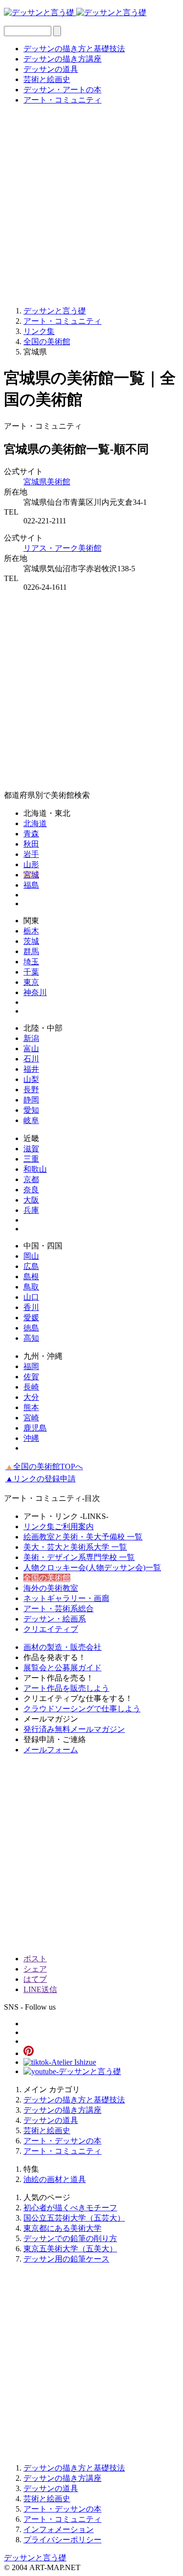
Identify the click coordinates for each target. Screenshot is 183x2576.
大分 (31, 1397)
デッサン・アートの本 (62, 90)
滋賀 (31, 1149)
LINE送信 (40, 1989)
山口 (31, 1297)
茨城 (31, 941)
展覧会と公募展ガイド (62, 1668)
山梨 (31, 1079)
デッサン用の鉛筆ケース (66, 2259)
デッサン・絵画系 (55, 1619)
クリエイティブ (51, 1629)
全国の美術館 (47, 1578)
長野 (31, 1090)
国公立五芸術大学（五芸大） (74, 2218)
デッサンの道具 (51, 69)
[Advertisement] (91, 205)
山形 (31, 864)
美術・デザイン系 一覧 (79, 1557)
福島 (31, 885)
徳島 (31, 1328)
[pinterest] (29, 2053)
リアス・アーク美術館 (62, 548)
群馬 (31, 951)
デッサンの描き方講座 (62, 59)
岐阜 (31, 1120)
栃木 (31, 931)
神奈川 (35, 992)
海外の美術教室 (51, 1588)
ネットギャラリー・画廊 (66, 1598)
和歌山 (35, 1169)
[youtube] (72, 2071)
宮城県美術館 (47, 482)
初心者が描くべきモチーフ (70, 2208)
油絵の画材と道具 (55, 2179)
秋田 (31, 844)
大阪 (31, 1200)
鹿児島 (35, 1428)
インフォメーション (59, 2529)
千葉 (31, 972)
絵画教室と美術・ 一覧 (83, 1537)
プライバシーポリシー (62, 2540)
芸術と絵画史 (47, 79)
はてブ (35, 1979)
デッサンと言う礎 (35, 2558)
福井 (31, 1069)
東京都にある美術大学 (62, 2228)
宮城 (31, 875)
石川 (31, 1059)
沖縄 (31, 1438)
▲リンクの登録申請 (41, 1479)
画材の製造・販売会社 (62, 1647)
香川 (31, 1307)
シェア (35, 1969)
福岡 (31, 1366)
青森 (31, 834)
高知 (31, 1338)
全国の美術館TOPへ (44, 1466)
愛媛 (31, 1318)
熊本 (31, 1407)
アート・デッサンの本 (62, 2141)
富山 (31, 1049)
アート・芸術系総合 (59, 1609)
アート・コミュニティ (62, 100)
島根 (31, 1277)
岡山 (31, 1256)
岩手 (31, 854)
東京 (31, 982)
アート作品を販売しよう (66, 1688)
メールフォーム (51, 1750)
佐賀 (31, 1377)
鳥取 (31, 1287)
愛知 (31, 1110)
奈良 (31, 1190)
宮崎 (31, 1418)
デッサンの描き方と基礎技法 (74, 49)
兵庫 (31, 1210)
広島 (31, 1266)
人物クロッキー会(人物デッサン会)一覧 (92, 1568)
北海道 (35, 823)
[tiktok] (60, 2062)
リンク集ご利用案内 (59, 1527)
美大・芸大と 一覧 (75, 1547)
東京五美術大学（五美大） (70, 2249)
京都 (31, 1179)
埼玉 (31, 962)
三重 (31, 1159)
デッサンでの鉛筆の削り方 (70, 2238)
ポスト (35, 1959)
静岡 (31, 1100)
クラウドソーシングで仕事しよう (82, 1709)
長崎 (31, 1387)
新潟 (31, 1038)
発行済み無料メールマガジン (74, 1729)
